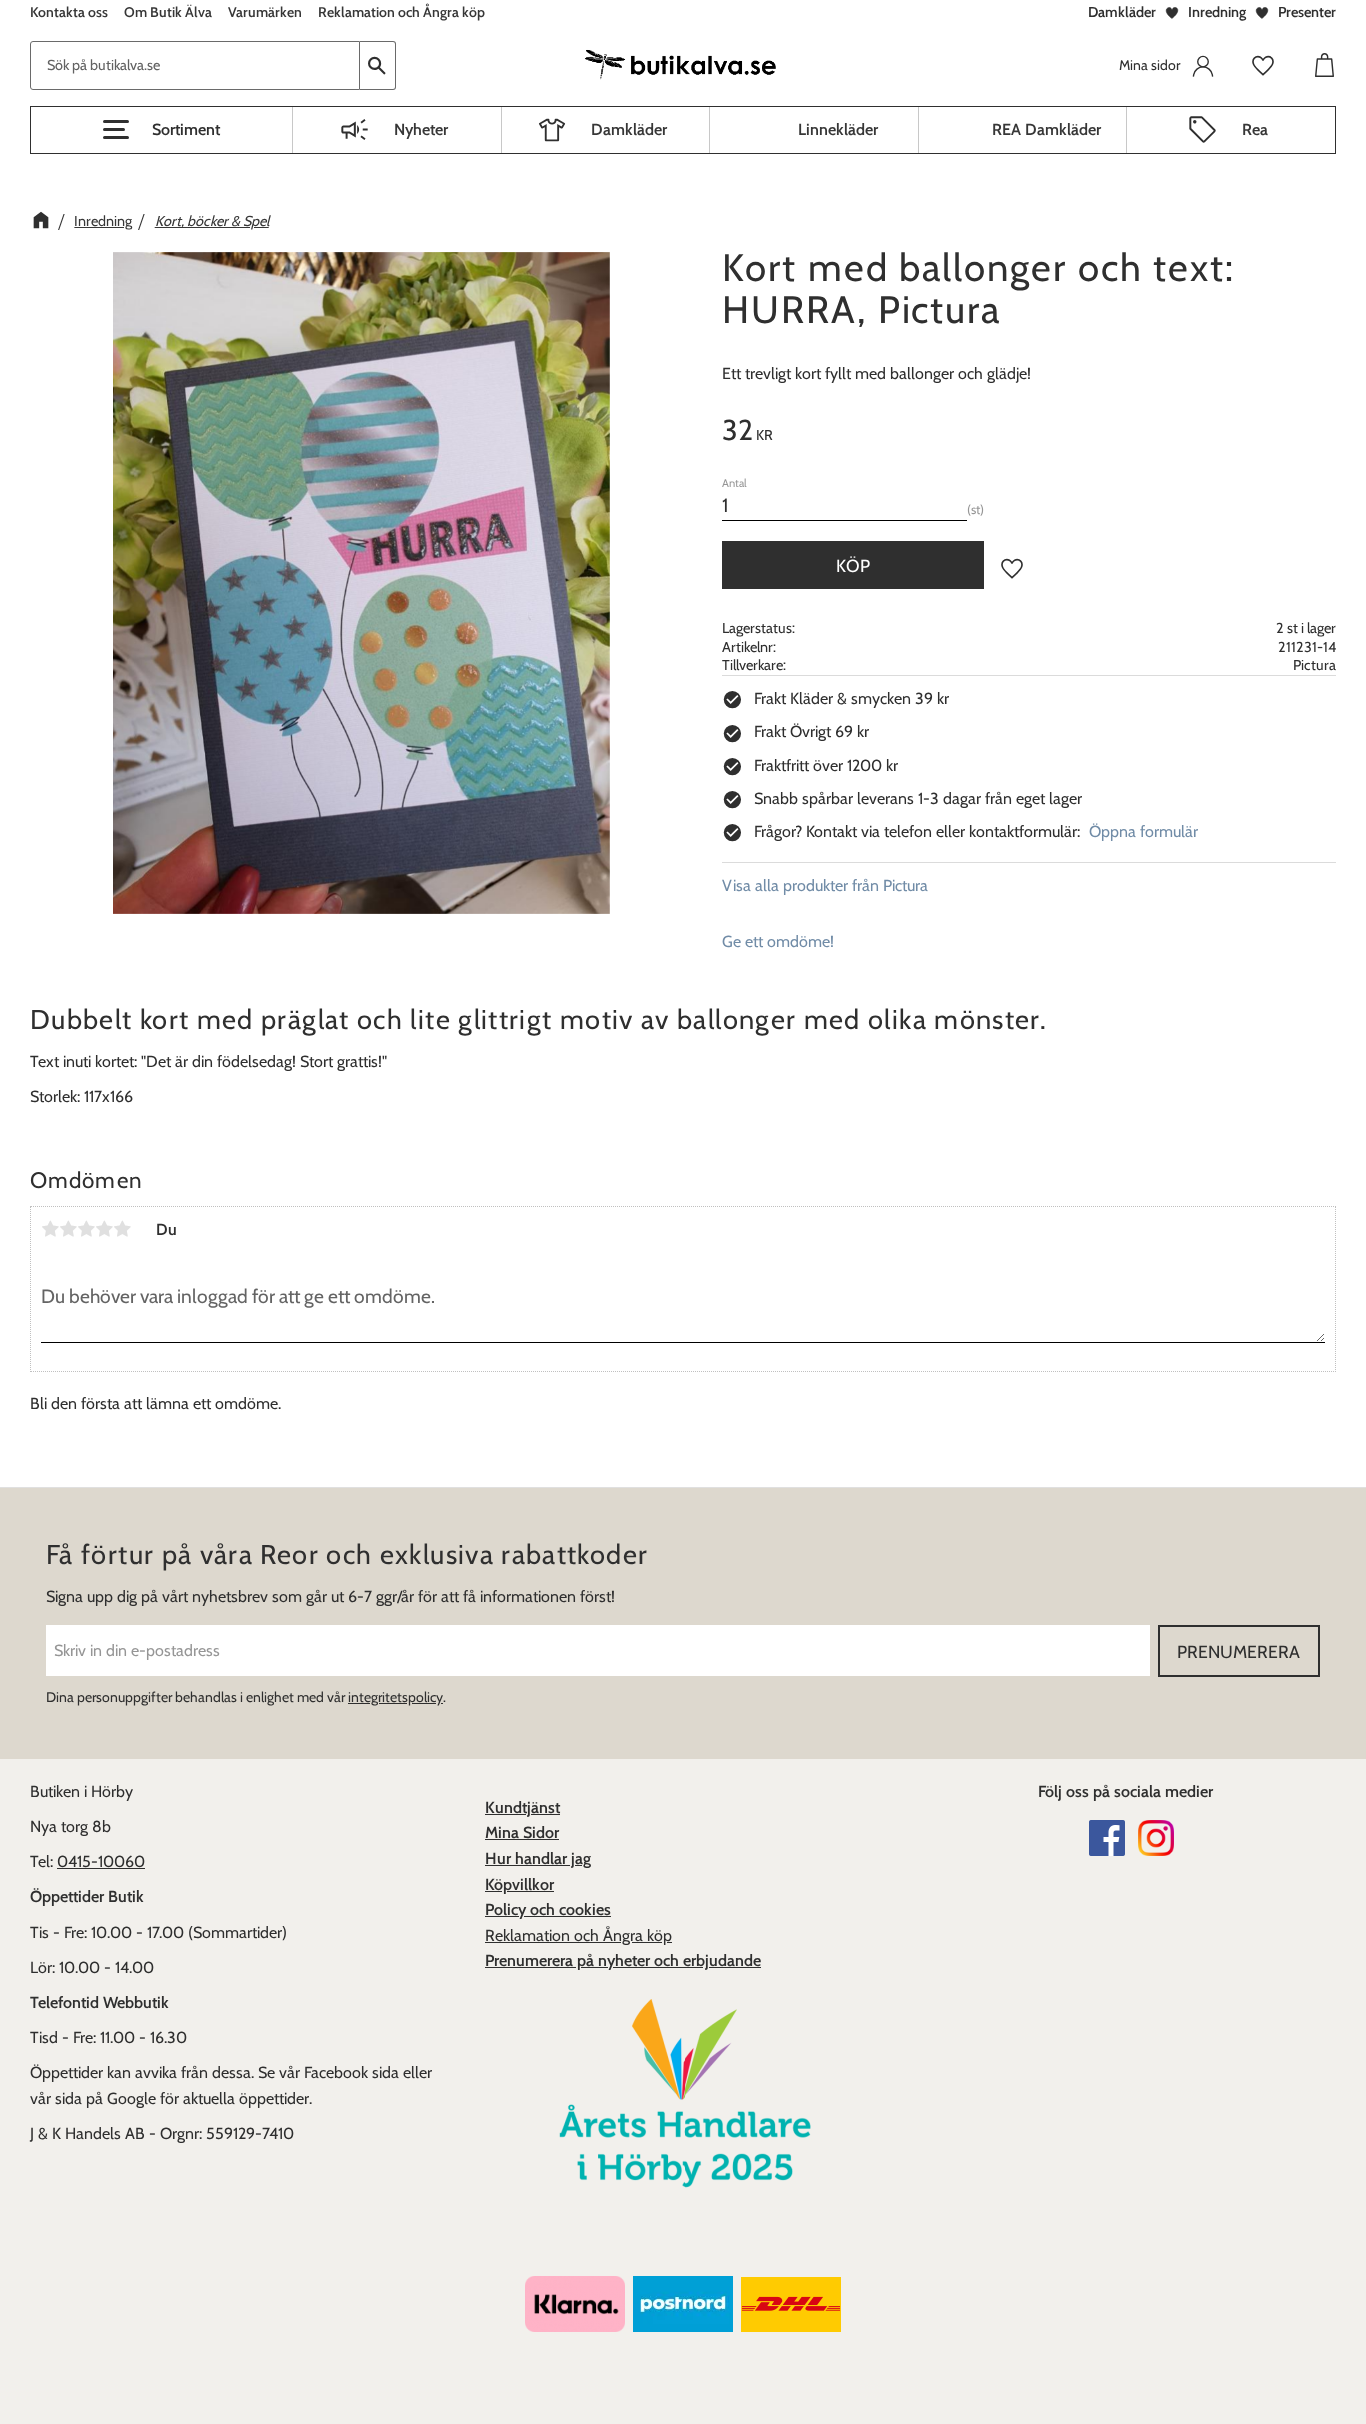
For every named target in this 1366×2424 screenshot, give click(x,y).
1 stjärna (50, 1229)
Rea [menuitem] (1255, 129)
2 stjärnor (68, 1229)
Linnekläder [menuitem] (838, 129)
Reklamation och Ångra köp (578, 1935)
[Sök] (378, 65)
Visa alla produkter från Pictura (825, 885)
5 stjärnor (122, 1229)
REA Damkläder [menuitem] (1046, 129)
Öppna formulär (1143, 831)
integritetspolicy (395, 1697)
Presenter (1307, 12)
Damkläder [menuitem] (629, 129)
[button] (161, 130)
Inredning (1217, 12)
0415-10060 (101, 1861)
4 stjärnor (104, 1229)
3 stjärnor (86, 1229)
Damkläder (1122, 12)
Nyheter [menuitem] (421, 129)
